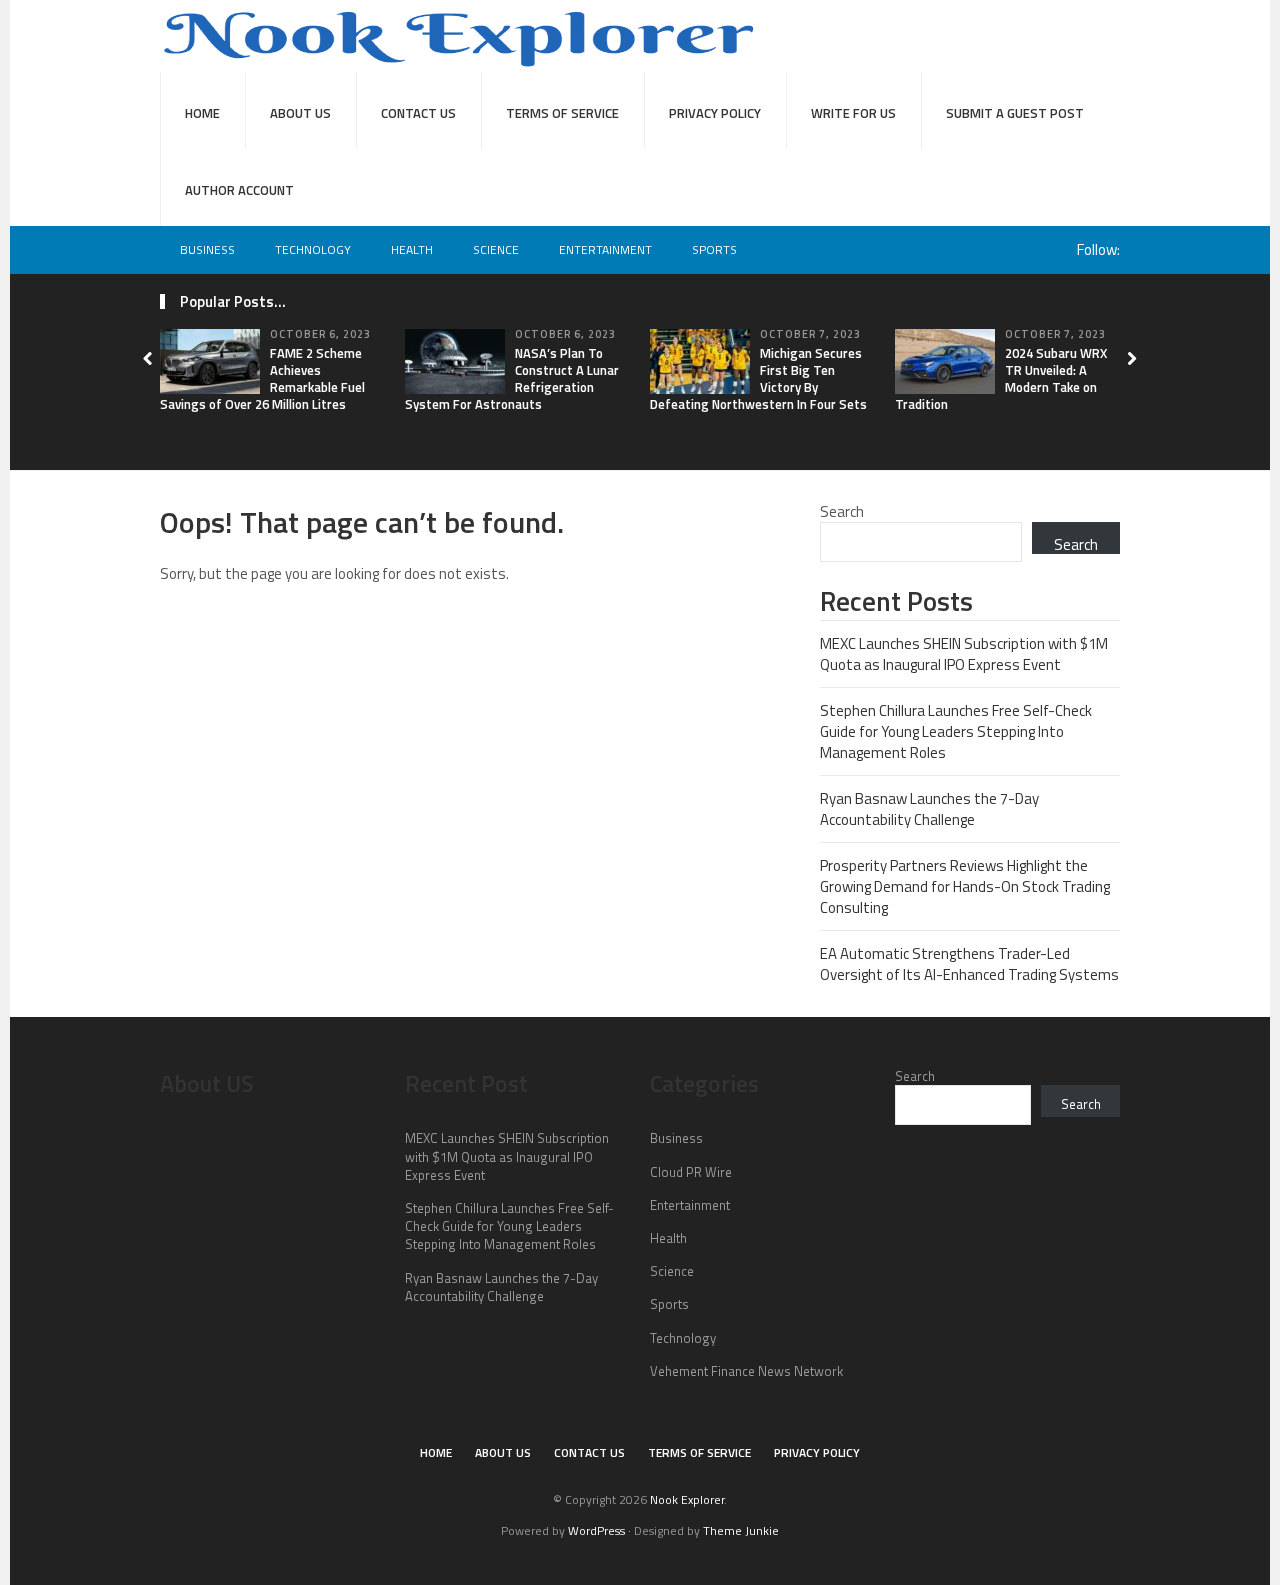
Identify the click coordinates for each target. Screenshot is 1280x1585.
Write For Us (853, 113)
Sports (714, 249)
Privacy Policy (715, 113)
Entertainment (605, 249)
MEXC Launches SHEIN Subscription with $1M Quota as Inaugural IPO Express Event (964, 654)
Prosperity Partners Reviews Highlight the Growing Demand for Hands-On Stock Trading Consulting (965, 886)
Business (207, 249)
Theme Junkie (741, 1530)
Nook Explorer (687, 1499)
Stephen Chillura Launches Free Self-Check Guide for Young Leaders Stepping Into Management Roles (956, 731)
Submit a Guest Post (1015, 113)
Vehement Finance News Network (746, 1371)
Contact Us (418, 113)
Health (412, 249)
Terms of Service (562, 113)
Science (496, 249)
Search (842, 511)
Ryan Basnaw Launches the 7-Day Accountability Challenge (929, 809)
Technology (313, 249)
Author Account (239, 190)
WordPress (596, 1530)
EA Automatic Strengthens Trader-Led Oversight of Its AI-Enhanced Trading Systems (969, 964)
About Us (300, 113)
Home (202, 113)
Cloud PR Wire (691, 1172)
